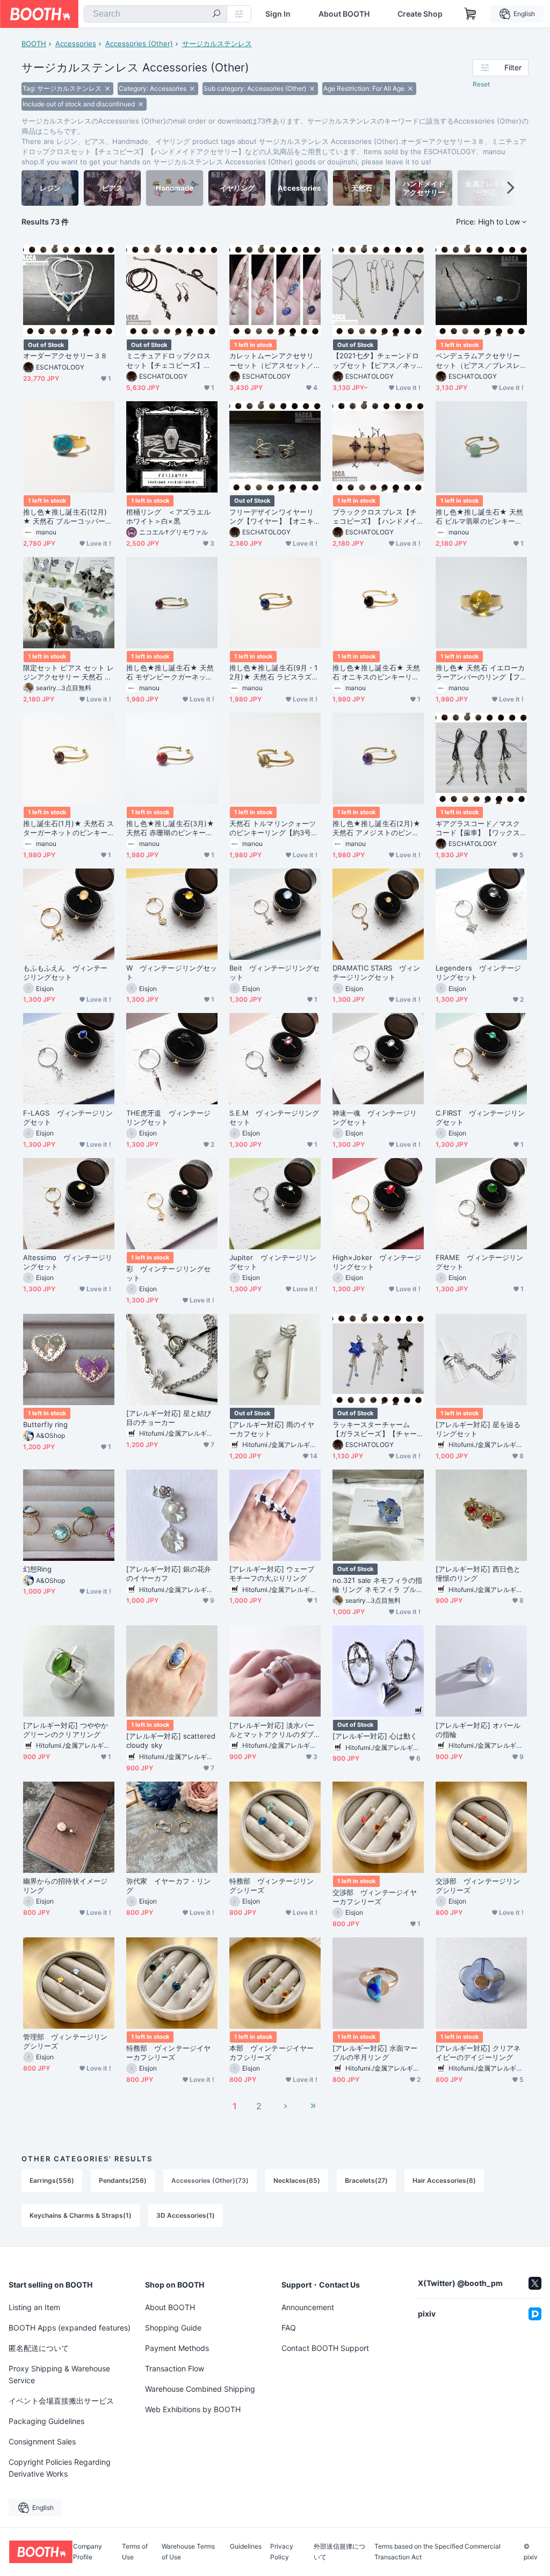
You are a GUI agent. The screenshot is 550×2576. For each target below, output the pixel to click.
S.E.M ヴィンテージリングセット (274, 1117)
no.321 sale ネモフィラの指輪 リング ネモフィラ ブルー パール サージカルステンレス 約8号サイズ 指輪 (378, 1585)
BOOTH (34, 44)
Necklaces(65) (297, 2180)
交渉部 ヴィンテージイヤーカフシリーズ (375, 1897)
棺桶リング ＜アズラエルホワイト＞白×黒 (168, 516)
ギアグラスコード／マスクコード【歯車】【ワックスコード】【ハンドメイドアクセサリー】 (478, 828)
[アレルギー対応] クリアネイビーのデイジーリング (478, 2053)
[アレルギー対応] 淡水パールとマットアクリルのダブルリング (272, 1730)
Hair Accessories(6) (444, 2180)
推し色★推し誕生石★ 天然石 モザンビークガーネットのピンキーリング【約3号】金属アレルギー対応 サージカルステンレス (171, 672)
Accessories (76, 44)
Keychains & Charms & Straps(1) (81, 2215)
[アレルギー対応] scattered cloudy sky (171, 1741)
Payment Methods (177, 2348)
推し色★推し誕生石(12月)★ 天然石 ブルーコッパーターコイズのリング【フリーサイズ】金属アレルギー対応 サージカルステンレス (68, 517)
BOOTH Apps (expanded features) (70, 2328)
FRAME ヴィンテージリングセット (479, 1262)
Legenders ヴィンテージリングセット (478, 972)
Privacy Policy (282, 2552)
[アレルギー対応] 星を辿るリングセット (478, 1429)
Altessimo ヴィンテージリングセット (68, 1262)
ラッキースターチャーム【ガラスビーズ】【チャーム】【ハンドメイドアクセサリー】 (375, 1429)
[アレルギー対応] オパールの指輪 (478, 1730)
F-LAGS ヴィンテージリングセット (68, 1117)
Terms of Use (135, 2552)
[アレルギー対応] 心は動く (375, 1736)
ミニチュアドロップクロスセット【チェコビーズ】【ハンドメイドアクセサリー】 (168, 360)
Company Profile (88, 2552)
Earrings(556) (52, 2180)
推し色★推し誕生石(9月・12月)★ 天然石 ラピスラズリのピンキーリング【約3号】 (274, 672)
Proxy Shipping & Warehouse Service (59, 2374)
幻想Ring (37, 1569)
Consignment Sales (42, 2441)
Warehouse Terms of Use (188, 2552)
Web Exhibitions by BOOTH (193, 2409)
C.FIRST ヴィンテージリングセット (480, 1117)
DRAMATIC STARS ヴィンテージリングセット (376, 972)
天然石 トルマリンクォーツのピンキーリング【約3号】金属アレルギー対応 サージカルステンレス (274, 828)
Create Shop (420, 14)
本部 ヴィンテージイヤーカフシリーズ (272, 2053)
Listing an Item (34, 2307)
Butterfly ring (45, 1424)
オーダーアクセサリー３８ (65, 356)
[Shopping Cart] (471, 14)
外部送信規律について (339, 2552)
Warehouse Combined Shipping (200, 2389)
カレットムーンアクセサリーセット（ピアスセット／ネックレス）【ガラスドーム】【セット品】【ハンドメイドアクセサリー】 (272, 360)
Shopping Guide (173, 2328)
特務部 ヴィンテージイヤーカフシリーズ (168, 2053)
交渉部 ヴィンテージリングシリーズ (478, 1886)
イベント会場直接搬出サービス (61, 2401)
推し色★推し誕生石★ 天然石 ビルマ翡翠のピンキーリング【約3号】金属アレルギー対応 (480, 517)
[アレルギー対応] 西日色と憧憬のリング (478, 1573)
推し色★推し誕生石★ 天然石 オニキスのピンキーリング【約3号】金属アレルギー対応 (377, 672)
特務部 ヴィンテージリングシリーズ (272, 1886)
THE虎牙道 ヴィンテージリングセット (168, 1117)
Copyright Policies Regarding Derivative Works (60, 2468)
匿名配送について (39, 2348)
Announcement (308, 2307)
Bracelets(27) (366, 2180)
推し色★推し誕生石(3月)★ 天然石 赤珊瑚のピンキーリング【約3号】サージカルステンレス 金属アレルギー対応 (171, 828)
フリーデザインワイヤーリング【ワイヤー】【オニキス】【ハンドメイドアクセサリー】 (272, 517)
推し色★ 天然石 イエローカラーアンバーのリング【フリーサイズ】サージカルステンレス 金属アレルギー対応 (480, 672)
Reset (481, 84)
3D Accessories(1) (186, 2215)
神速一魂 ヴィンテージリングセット (375, 1117)
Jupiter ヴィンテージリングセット (273, 1262)
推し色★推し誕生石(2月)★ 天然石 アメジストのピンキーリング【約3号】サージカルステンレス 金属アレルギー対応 (377, 828)
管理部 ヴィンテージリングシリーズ (65, 2041)
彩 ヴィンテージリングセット (168, 1273)
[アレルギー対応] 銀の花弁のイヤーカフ (169, 1573)
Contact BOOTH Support (325, 2348)
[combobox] (155, 14)
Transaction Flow (175, 2368)
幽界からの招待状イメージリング (65, 1886)
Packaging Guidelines (46, 2421)
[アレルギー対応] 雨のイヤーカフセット (272, 1429)
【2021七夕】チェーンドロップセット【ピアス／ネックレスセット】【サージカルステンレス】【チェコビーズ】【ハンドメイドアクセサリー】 (376, 360)
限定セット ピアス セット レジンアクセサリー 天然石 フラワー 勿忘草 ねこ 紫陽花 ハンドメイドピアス (68, 672)
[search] (216, 15)
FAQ (289, 2328)
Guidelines (246, 2547)
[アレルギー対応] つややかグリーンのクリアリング (66, 1730)
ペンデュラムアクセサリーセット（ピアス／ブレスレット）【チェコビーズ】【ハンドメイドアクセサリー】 (478, 360)
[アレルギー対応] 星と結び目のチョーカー (169, 1418)
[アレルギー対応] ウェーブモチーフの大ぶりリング (272, 1573)
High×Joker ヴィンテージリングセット (377, 1262)
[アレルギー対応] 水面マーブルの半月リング (375, 2053)
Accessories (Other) (139, 44)
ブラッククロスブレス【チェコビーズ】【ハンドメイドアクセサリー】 (375, 517)
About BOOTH (344, 14)
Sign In (278, 14)
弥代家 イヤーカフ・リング (168, 1886)
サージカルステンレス (217, 44)
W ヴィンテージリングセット (172, 972)
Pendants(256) (123, 2180)
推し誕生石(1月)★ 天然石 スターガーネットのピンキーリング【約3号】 (68, 828)
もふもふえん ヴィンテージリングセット (65, 972)
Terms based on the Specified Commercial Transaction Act (437, 2552)
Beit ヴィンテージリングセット (274, 972)
